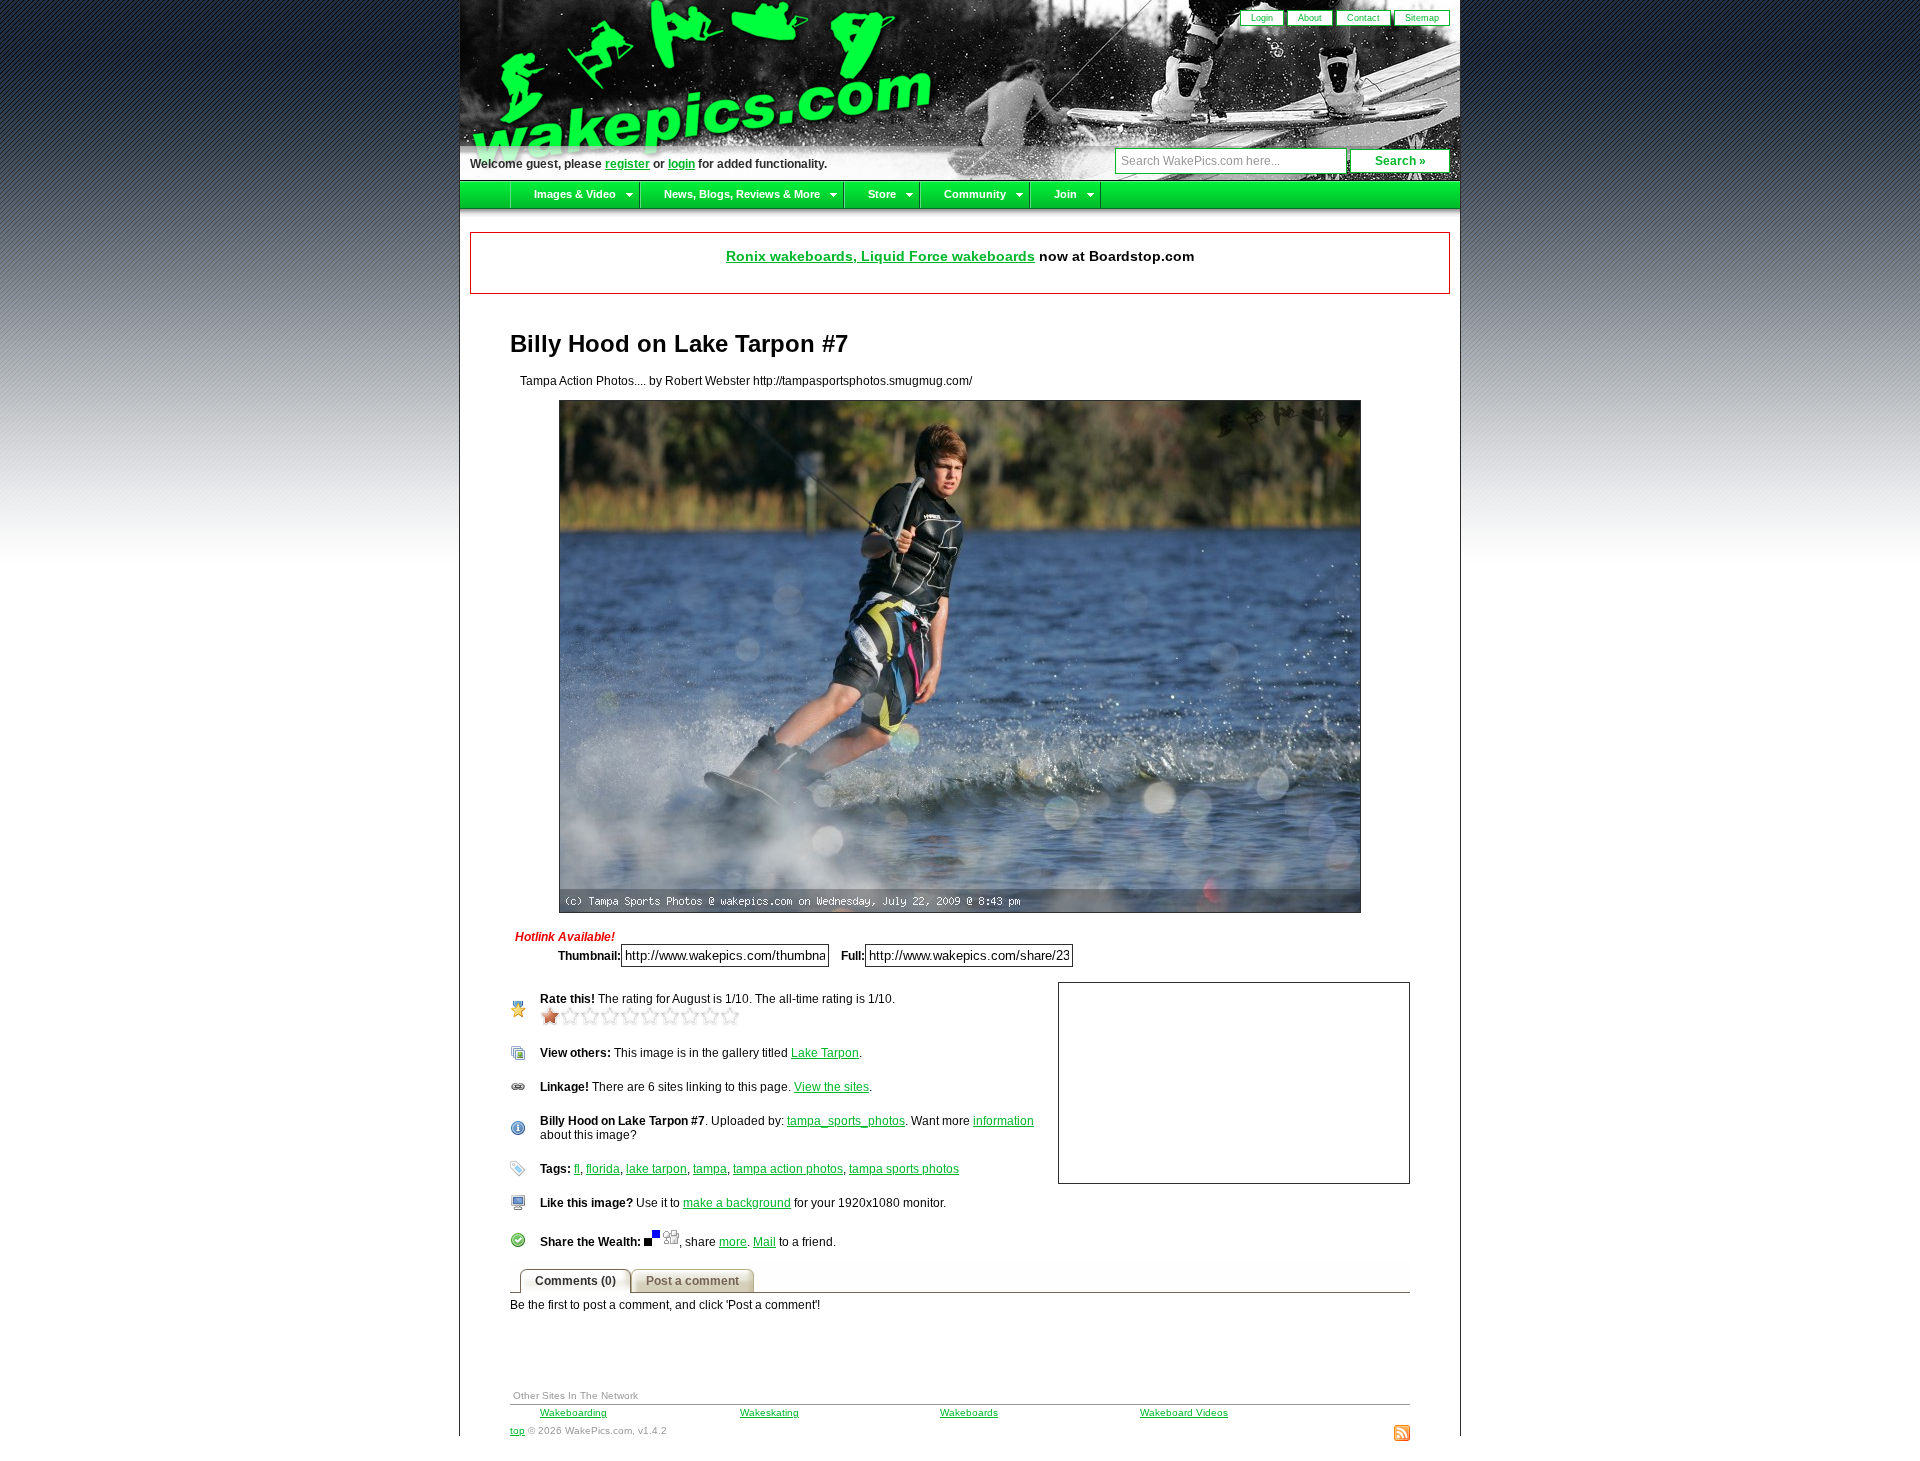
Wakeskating (769, 1412)
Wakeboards (969, 1412)
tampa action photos (788, 1169)
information (1003, 1121)
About (1310, 18)
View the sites (831, 1087)
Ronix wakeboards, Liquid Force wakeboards (880, 256)
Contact (1363, 18)
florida (603, 1169)
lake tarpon (656, 1169)
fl (577, 1169)
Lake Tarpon (825, 1053)
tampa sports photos (904, 1169)
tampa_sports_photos (846, 1121)
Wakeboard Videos (1184, 1412)
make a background (737, 1203)
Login (1262, 18)
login (681, 164)
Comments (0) (575, 1281)
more (733, 1242)
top (517, 1430)
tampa (710, 1169)
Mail (764, 1242)
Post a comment (692, 1281)
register (627, 164)
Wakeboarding (573, 1412)
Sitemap (1422, 18)
